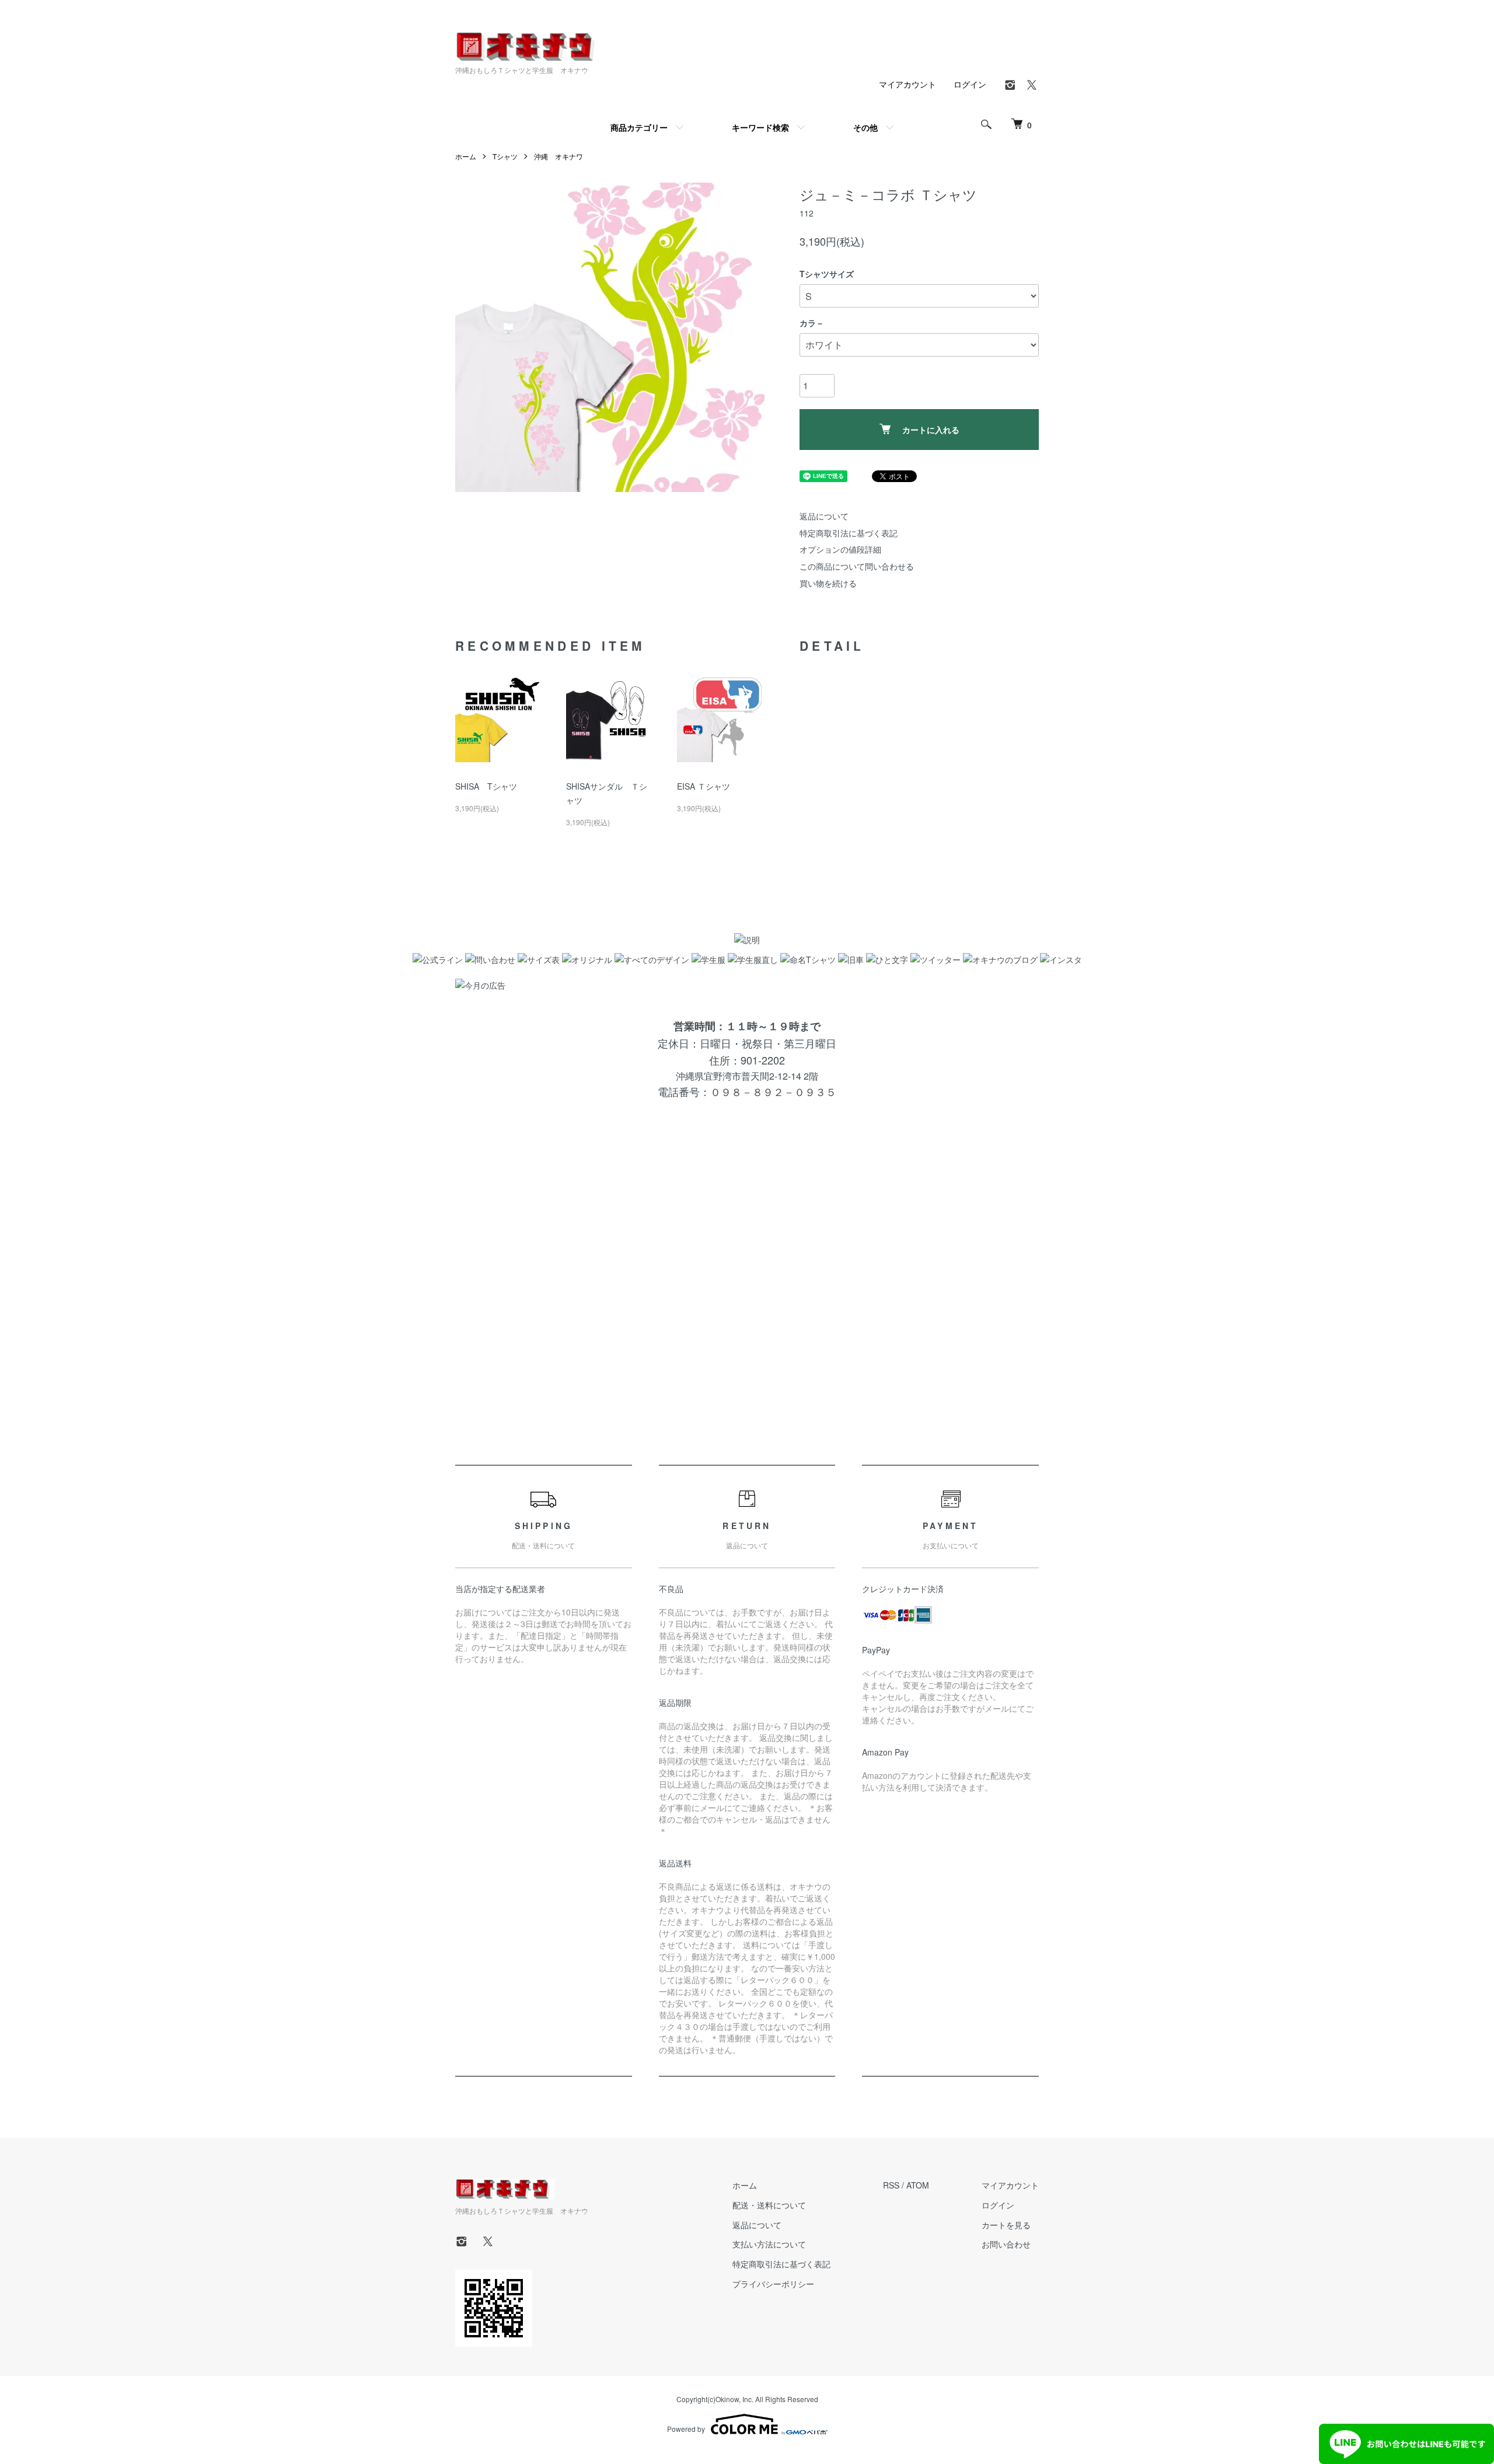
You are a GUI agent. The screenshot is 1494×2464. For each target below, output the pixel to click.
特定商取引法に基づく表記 (849, 533)
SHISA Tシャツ (486, 786)
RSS (891, 2185)
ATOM (918, 2185)
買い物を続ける (828, 583)
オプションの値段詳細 (840, 549)
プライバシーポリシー (773, 2284)
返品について (824, 516)
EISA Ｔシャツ (704, 786)
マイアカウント (907, 84)
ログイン (970, 84)
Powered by (686, 2429)
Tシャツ (505, 156)
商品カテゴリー (639, 127)
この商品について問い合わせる (857, 566)
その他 (865, 127)
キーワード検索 (760, 127)
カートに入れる (931, 430)
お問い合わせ (1006, 2244)
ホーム (466, 156)
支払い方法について (769, 2244)
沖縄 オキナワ (558, 156)
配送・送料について (769, 2205)
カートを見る (1006, 2225)
